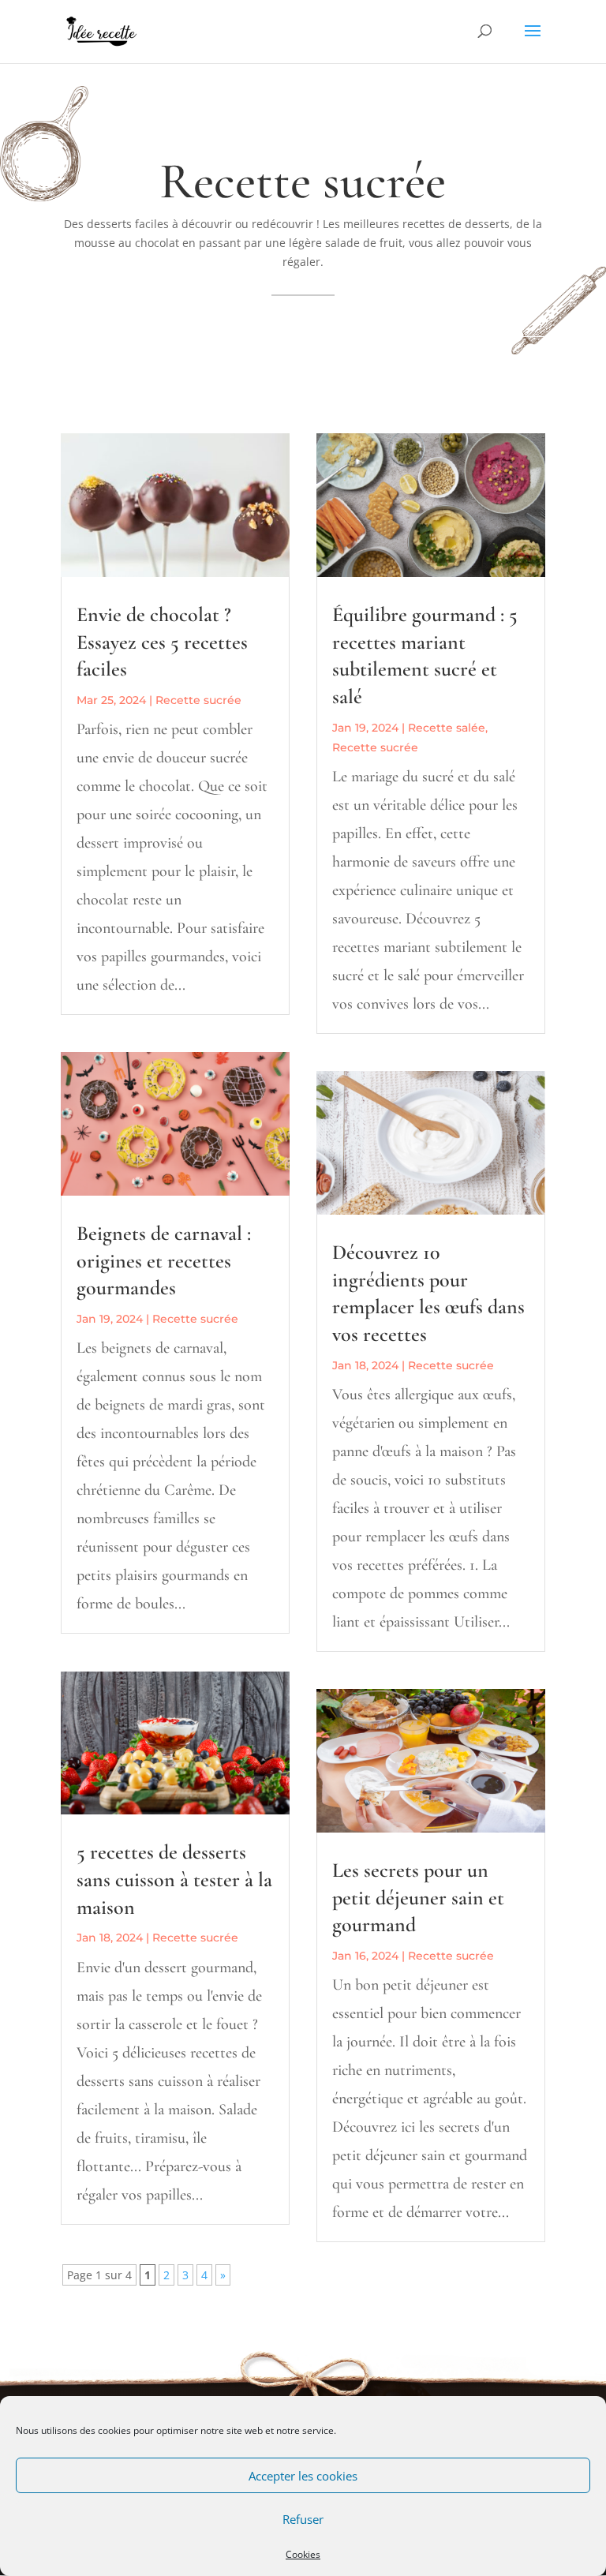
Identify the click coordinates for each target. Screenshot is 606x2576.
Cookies (303, 2554)
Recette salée (447, 728)
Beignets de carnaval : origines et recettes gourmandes (164, 1261)
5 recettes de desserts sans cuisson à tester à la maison (174, 1880)
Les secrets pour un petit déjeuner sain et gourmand (418, 1898)
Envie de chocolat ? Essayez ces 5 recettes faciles (162, 642)
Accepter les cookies (303, 2476)
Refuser (303, 2519)
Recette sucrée (198, 700)
